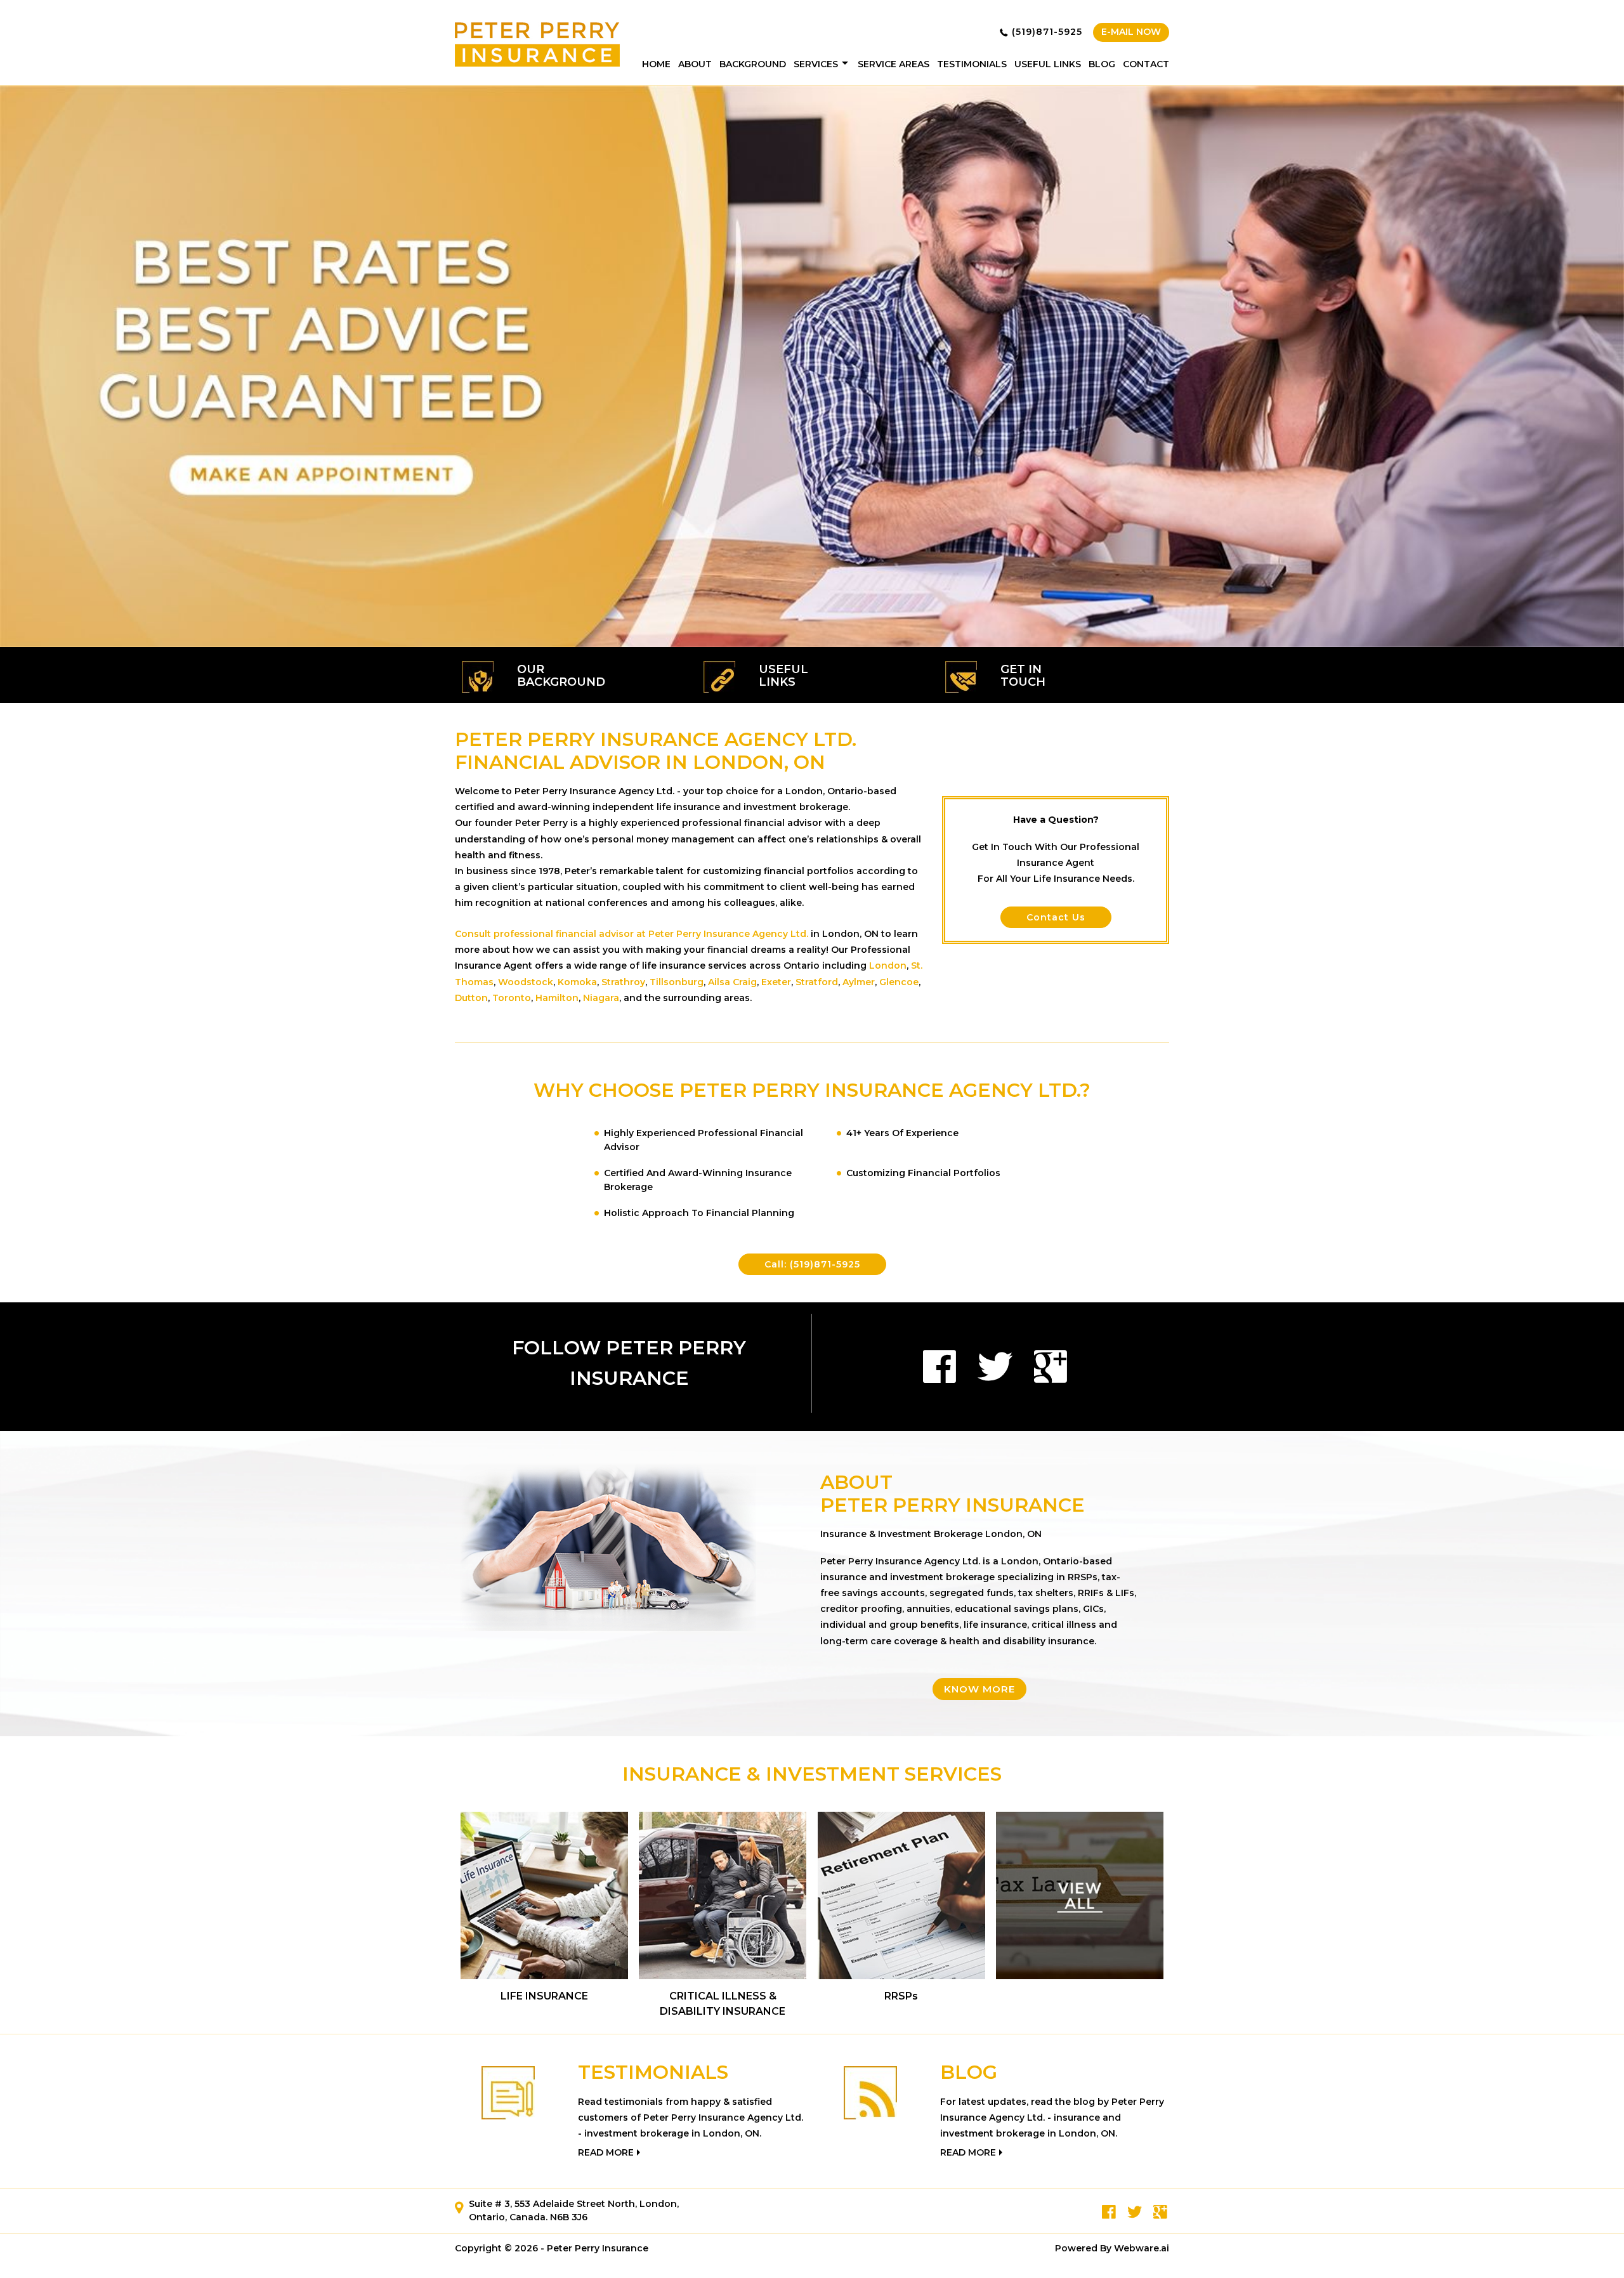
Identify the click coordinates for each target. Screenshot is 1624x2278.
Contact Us (1056, 917)
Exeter (776, 982)
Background (753, 64)
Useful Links (1048, 64)
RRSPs (901, 1996)
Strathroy (623, 982)
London (888, 966)
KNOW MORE (979, 1689)
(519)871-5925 (1047, 32)
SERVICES (816, 64)
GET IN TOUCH (1023, 676)
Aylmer (859, 982)
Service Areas (894, 64)
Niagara (601, 998)
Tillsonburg (677, 982)
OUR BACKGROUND (561, 676)
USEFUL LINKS (783, 676)
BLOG (969, 2072)
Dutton (471, 998)
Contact (1146, 64)
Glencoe (899, 982)
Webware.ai (1142, 2248)
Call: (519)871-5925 (812, 1264)
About (695, 64)
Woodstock (526, 982)
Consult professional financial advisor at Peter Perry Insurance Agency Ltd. (632, 934)
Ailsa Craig (732, 982)
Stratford (817, 982)
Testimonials (972, 64)
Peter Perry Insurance (598, 2248)
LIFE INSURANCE (544, 1996)
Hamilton (557, 998)
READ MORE (606, 2152)
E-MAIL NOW (1131, 32)
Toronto (512, 998)
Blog (1102, 64)
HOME (656, 64)
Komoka (577, 982)
